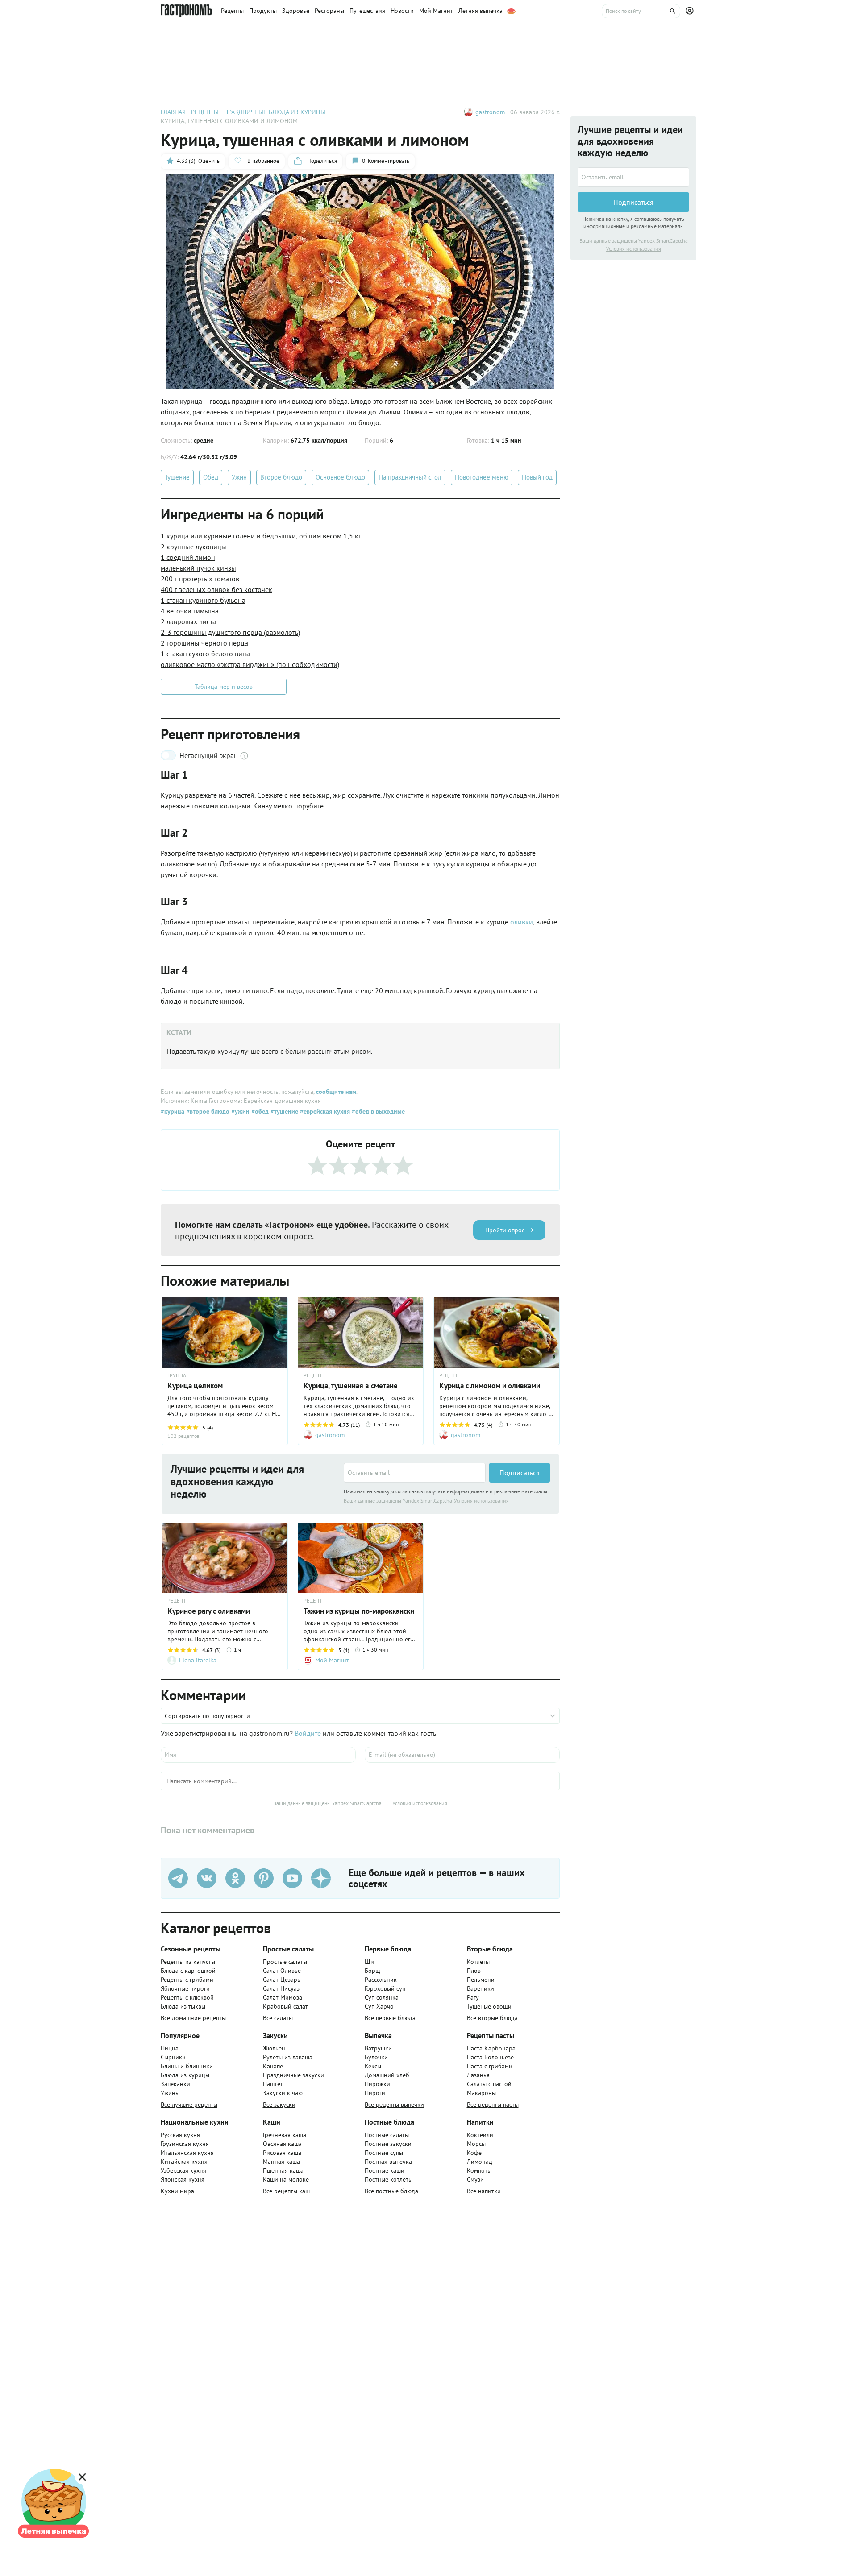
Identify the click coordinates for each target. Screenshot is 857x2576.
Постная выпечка (388, 2162)
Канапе (273, 2066)
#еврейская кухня (324, 1111)
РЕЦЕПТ (313, 1375)
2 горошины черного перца (204, 643)
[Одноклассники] (235, 1878)
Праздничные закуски (293, 2075)
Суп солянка (382, 1997)
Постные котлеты (389, 2179)
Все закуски (279, 2104)
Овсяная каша (282, 2144)
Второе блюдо (281, 477)
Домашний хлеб (387, 2075)
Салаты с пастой (489, 2084)
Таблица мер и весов (224, 687)
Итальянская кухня (187, 2153)
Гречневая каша (285, 2135)
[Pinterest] (264, 1878)
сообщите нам (336, 1092)
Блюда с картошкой (188, 1971)
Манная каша (281, 2162)
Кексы (373, 2066)
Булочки (376, 2057)
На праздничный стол (410, 477)
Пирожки (377, 2084)
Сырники (173, 2057)
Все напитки (484, 2191)
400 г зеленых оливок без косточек (216, 589)
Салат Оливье (282, 1971)
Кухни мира (177, 2191)
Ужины (170, 2093)
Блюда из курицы (185, 2075)
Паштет (273, 2084)
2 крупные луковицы (193, 547)
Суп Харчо (379, 2006)
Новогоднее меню (482, 477)
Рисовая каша (282, 2153)
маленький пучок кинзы (198, 568)
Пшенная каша (283, 2170)
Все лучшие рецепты (189, 2104)
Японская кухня (183, 2179)
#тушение (283, 1111)
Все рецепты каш (286, 2191)
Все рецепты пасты (493, 2104)
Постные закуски (388, 2144)
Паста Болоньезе (490, 2057)
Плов (474, 1971)
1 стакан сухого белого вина (205, 654)
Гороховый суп (385, 1988)
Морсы (476, 2144)
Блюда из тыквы (183, 2006)
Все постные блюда (391, 2191)
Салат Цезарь (282, 1980)
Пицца (170, 2048)
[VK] (207, 1878)
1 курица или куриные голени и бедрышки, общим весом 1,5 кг (261, 536)
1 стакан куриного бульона (203, 600)
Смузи (475, 2179)
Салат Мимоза (283, 1997)
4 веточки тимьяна (190, 611)
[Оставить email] (415, 1473)
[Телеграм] (178, 1878)
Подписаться (520, 1473)
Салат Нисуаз (281, 1988)
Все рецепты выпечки (394, 2104)
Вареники (481, 1988)
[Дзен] (321, 1878)
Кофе (474, 2153)
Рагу (473, 1997)
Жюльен (274, 2048)
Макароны (481, 2093)
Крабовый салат (285, 2006)
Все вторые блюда (492, 2018)
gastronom (490, 112)
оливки (522, 922)
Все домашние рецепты (193, 2018)
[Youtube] (292, 1878)
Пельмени (481, 1980)
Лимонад (480, 2162)
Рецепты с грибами (187, 1980)
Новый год (537, 477)
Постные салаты (387, 2135)
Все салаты (278, 2018)
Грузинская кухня (185, 2144)
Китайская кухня (184, 2162)
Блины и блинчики (187, 2066)
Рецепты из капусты (188, 1962)
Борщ (372, 1971)
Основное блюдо (340, 477)
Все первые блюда (390, 2018)
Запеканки (175, 2084)
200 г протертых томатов (200, 579)
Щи (369, 1962)
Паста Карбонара (491, 2048)
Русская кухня (180, 2135)
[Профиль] (691, 11)
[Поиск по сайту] (641, 11)
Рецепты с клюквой (187, 1997)
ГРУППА (177, 1375)
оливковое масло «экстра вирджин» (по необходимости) (250, 664)
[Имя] (258, 1755)
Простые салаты (285, 1962)
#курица (173, 1111)
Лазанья (478, 2075)
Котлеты (478, 1962)
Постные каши (385, 2170)
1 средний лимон (188, 557)
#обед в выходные (377, 1111)
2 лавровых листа (188, 621)
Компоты (479, 2170)
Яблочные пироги (185, 1988)
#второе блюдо (207, 1111)
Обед (211, 477)
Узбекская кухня (183, 2170)
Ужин (239, 477)
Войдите (308, 1733)
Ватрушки (378, 2048)
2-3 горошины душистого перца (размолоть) (230, 632)
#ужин (239, 1111)
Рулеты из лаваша (288, 2057)
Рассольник (381, 1980)
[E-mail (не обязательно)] (462, 1755)
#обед (259, 1111)
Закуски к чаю (283, 2093)
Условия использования (481, 1501)
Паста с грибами (490, 2066)
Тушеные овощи (489, 2006)
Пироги (375, 2093)
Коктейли (480, 2135)
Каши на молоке (286, 2179)
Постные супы (384, 2153)
